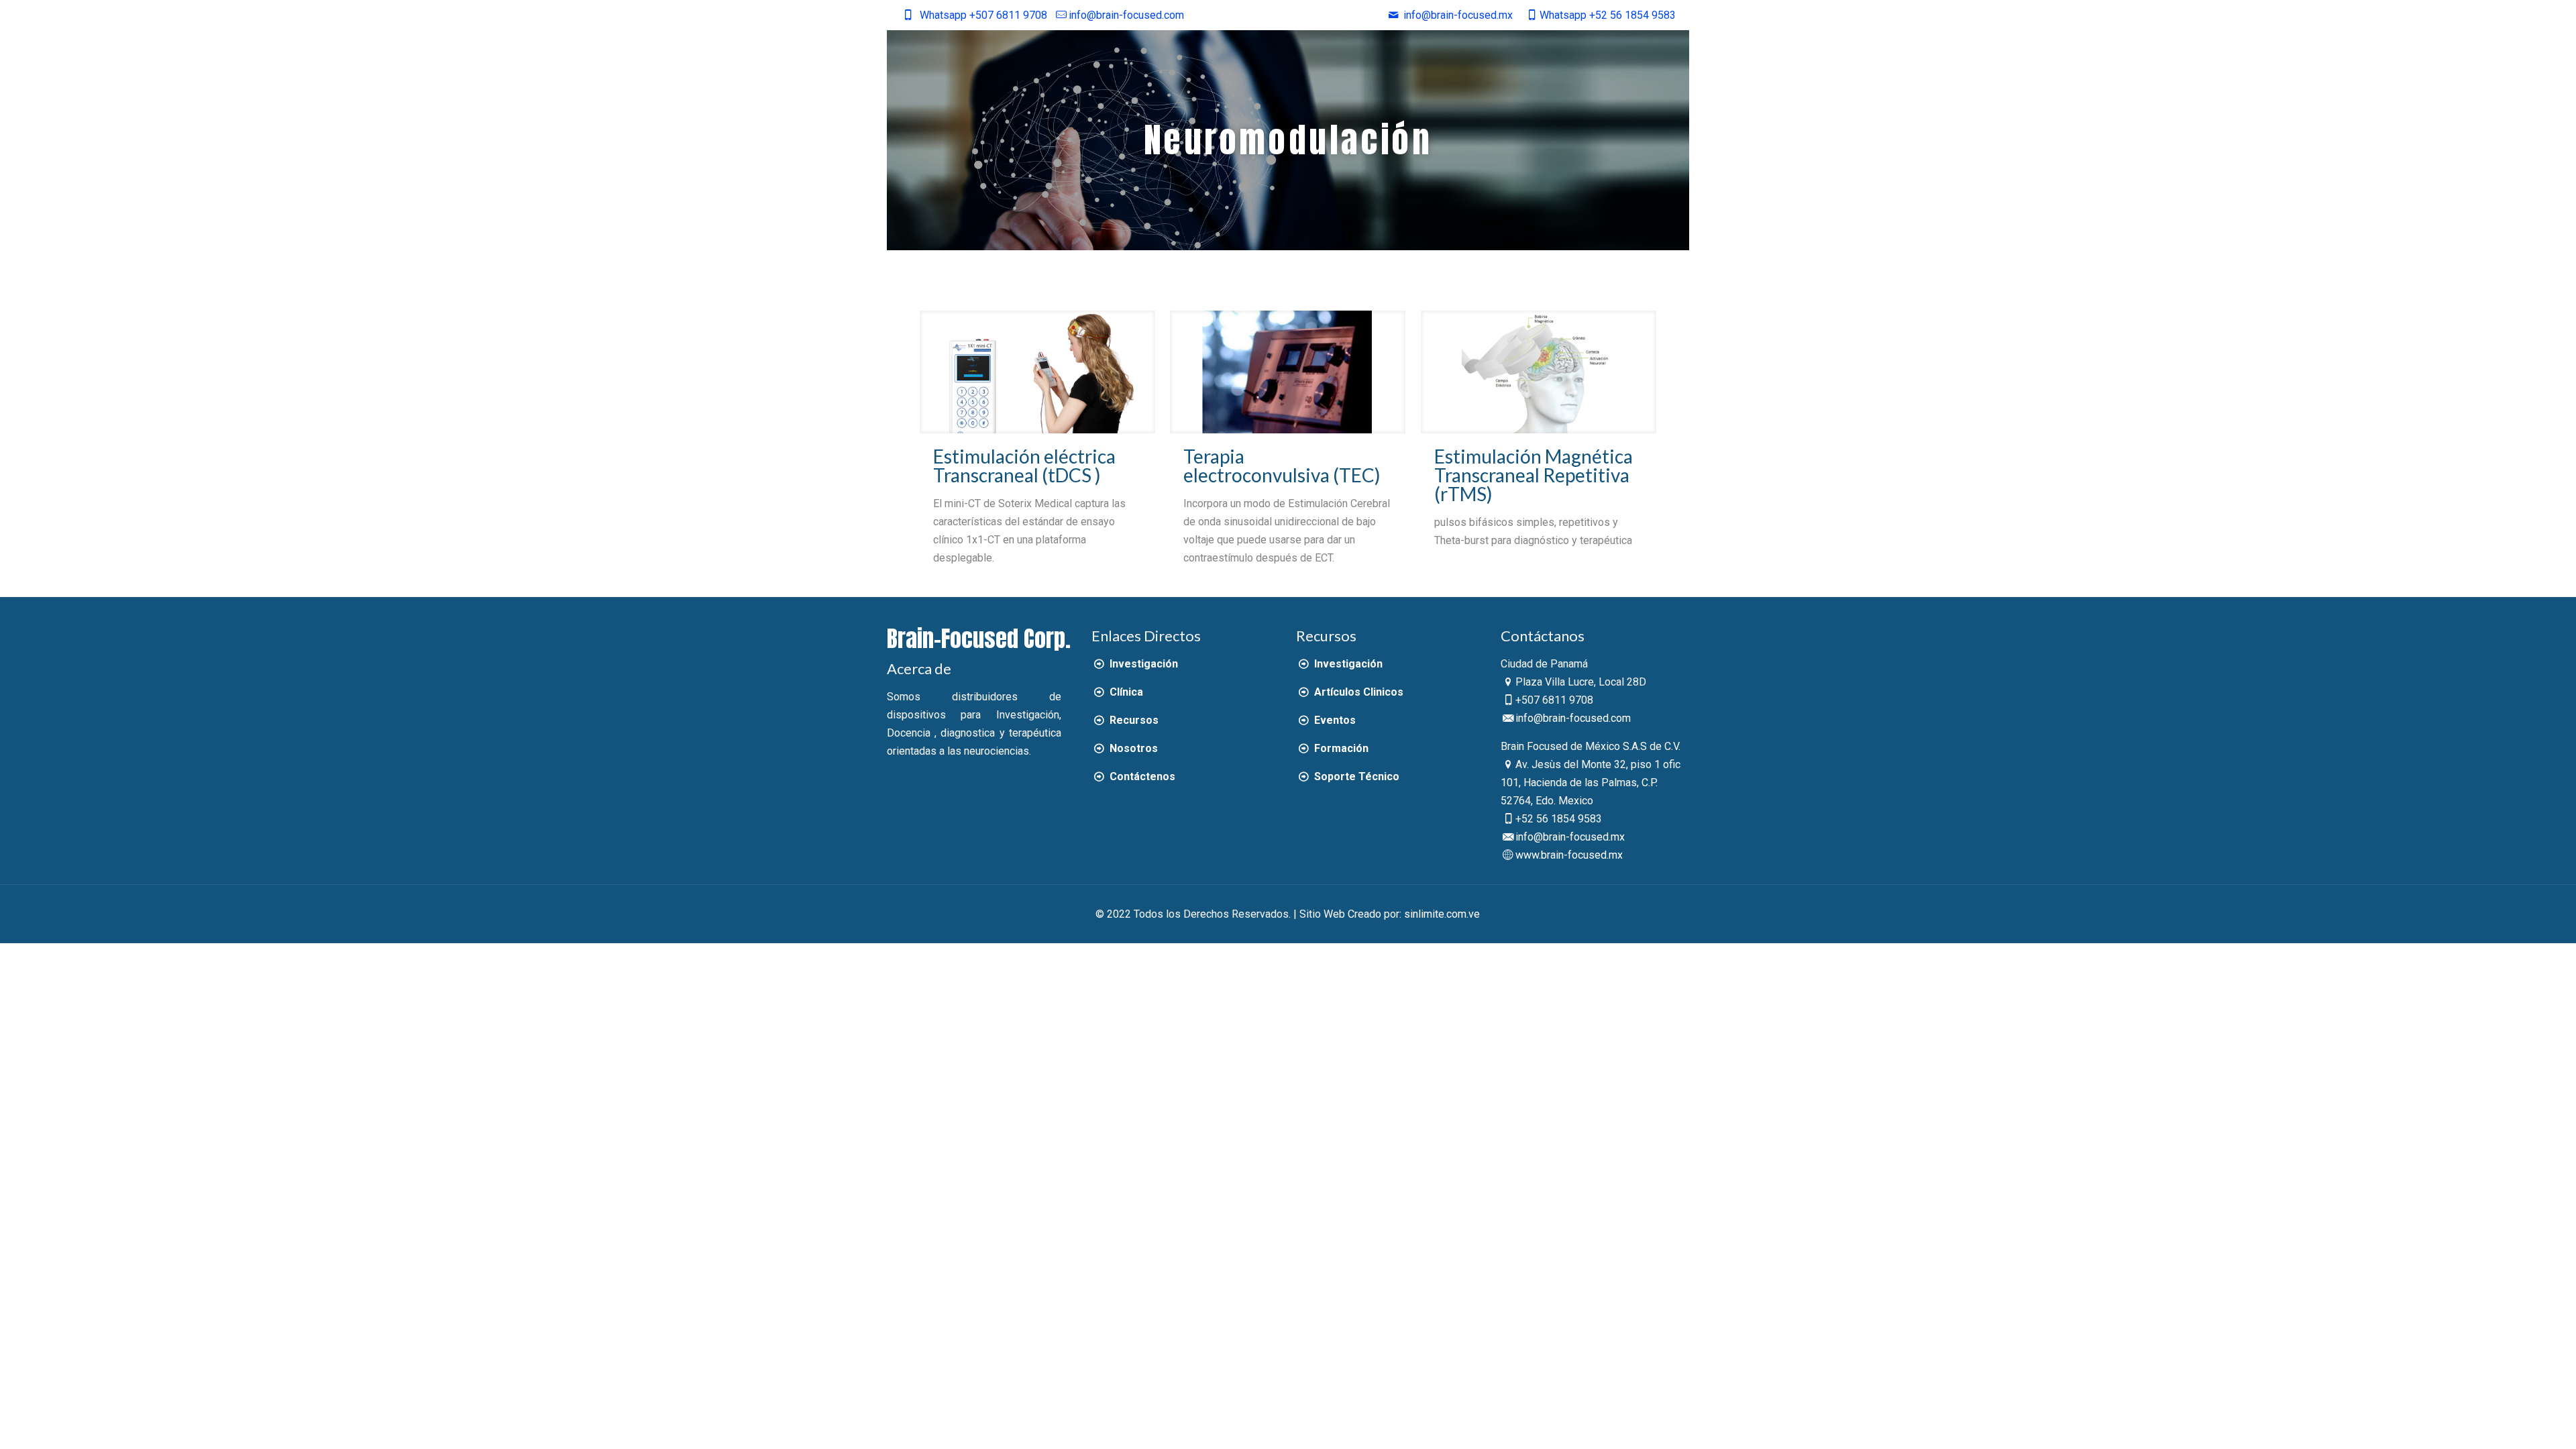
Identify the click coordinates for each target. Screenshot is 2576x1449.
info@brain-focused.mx (1570, 837)
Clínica (1125, 692)
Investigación (1142, 664)
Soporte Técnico (1355, 776)
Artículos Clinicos (1357, 692)
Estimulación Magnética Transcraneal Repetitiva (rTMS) (1534, 475)
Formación (1340, 748)
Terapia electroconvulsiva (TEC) (1282, 466)
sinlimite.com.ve (1442, 914)
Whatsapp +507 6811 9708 (983, 15)
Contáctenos (1141, 776)
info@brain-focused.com (1126, 15)
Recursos (1132, 720)
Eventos (1333, 720)
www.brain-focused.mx (1569, 855)
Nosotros (1132, 748)
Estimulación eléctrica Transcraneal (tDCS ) (1024, 466)
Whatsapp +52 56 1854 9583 (1607, 15)
